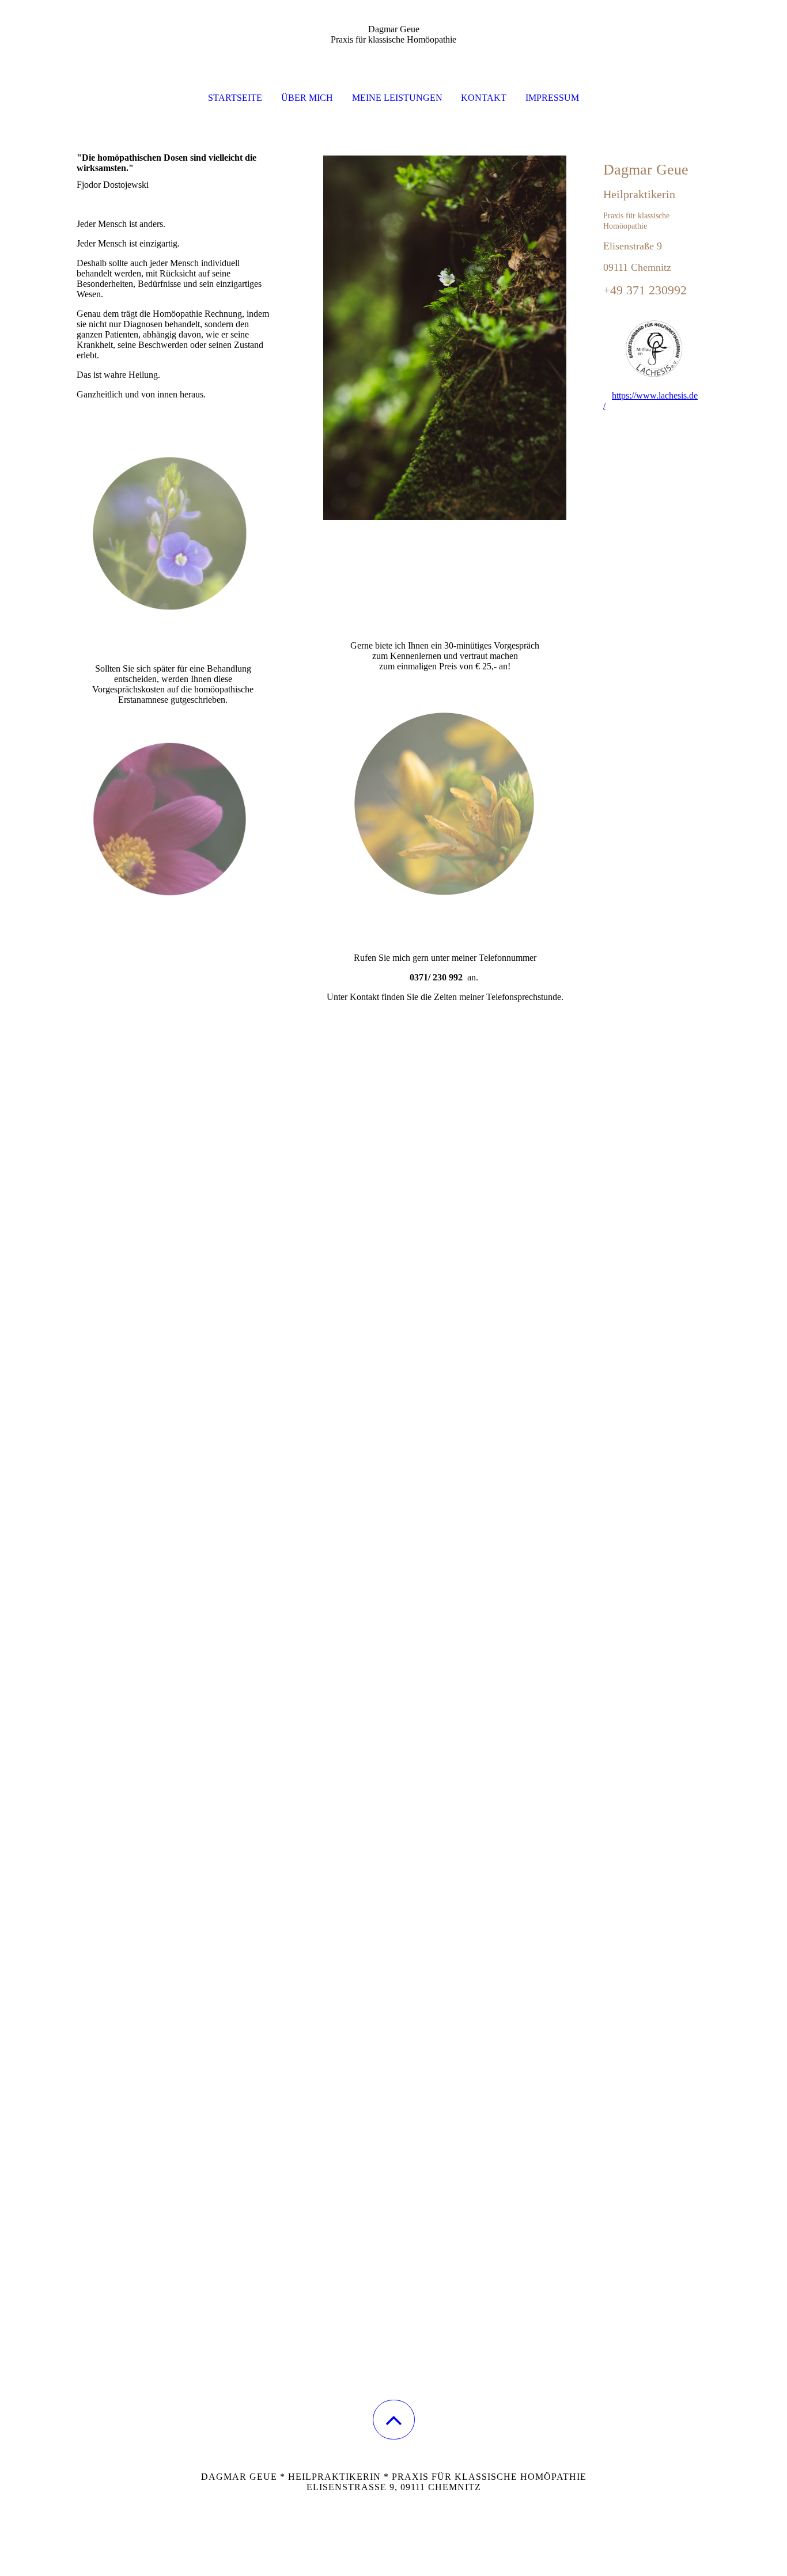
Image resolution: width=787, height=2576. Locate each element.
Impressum (552, 98)
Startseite (235, 98)
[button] (394, 2420)
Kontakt (484, 98)
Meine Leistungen (397, 98)
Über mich (307, 98)
